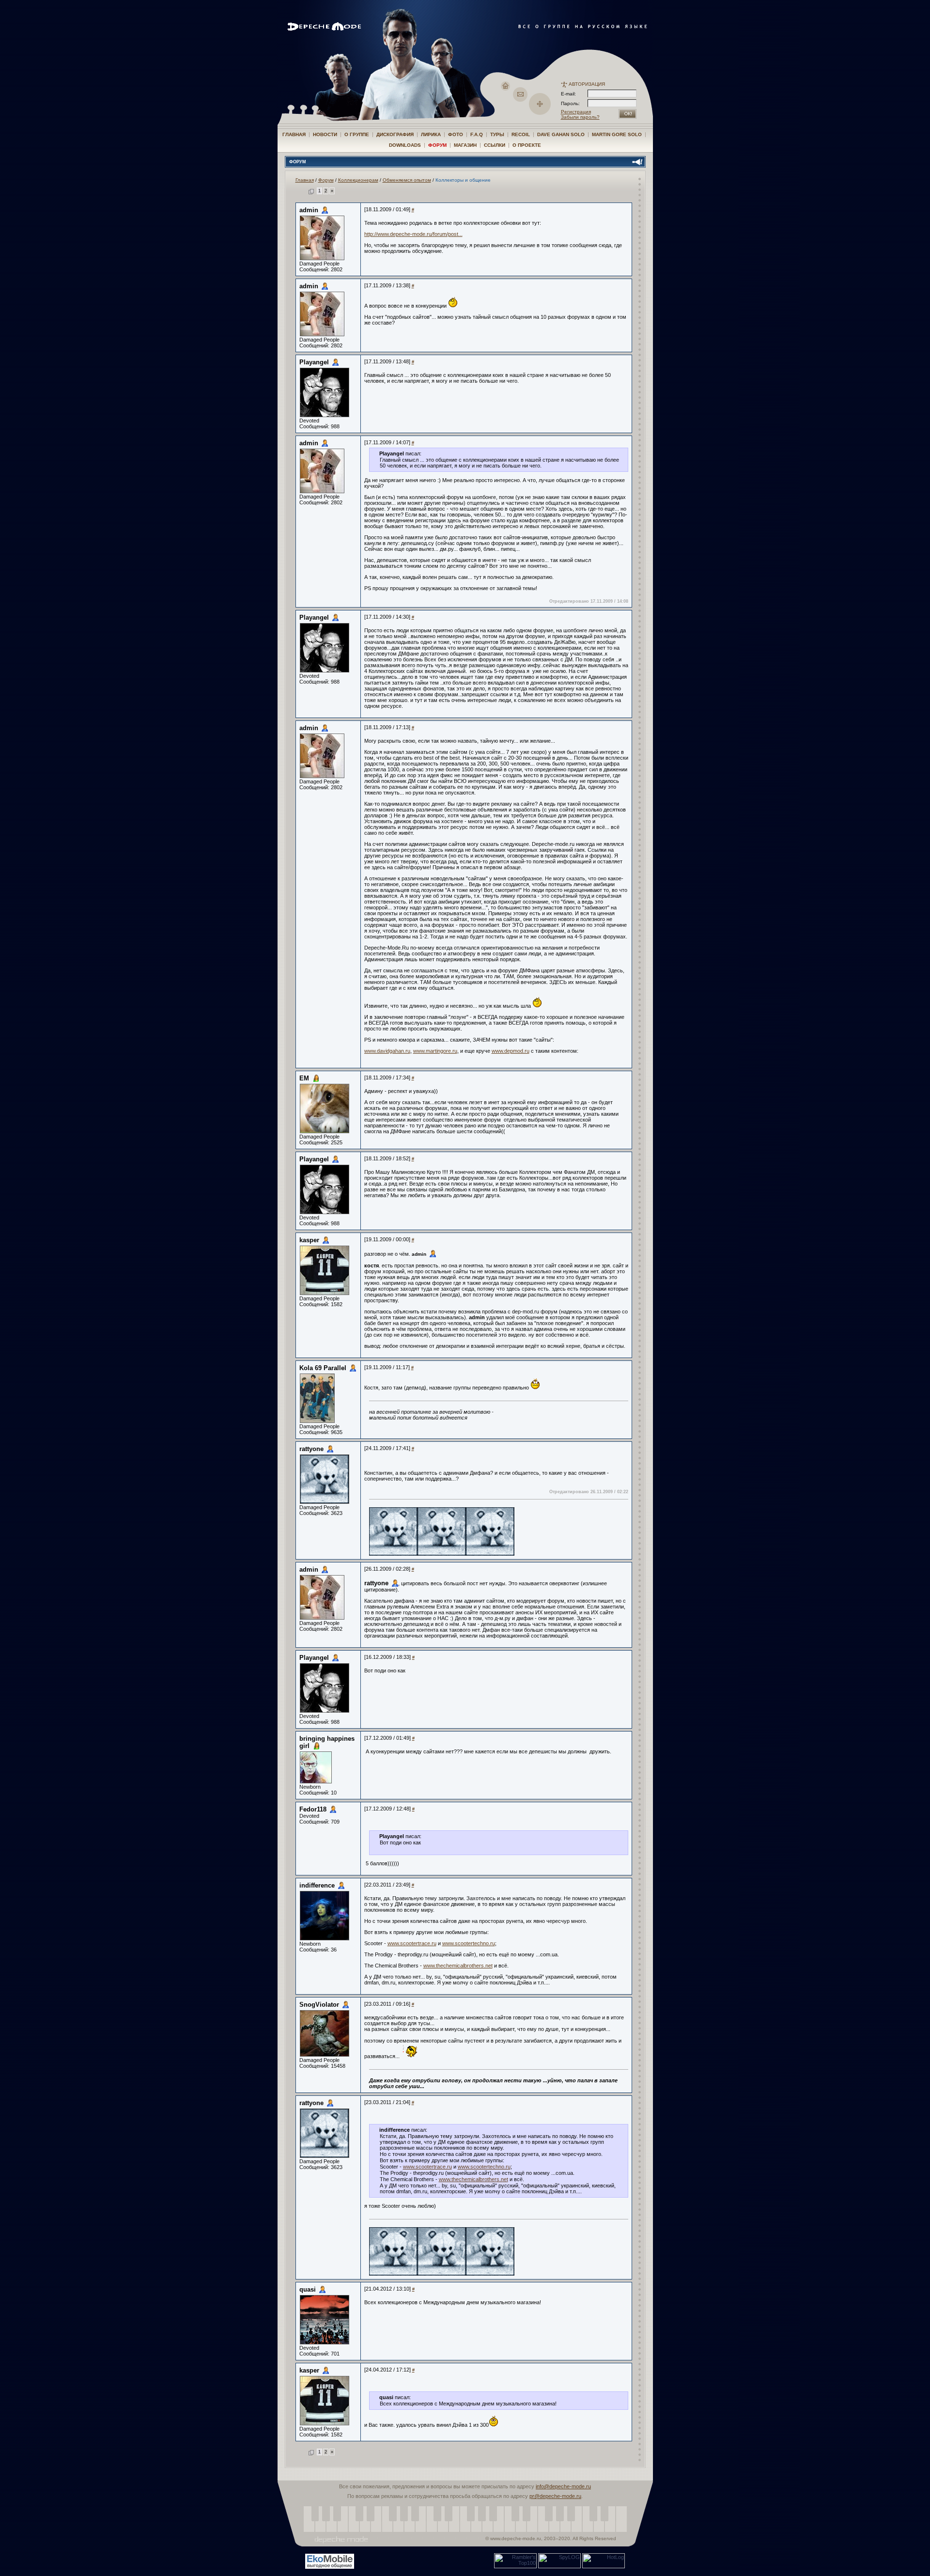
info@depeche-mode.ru (563, 2486)
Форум (437, 145)
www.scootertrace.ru (412, 1943)
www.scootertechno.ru (469, 1943)
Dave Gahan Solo (561, 134)
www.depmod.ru (511, 1051)
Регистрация (576, 112)
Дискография (395, 134)
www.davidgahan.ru (387, 1051)
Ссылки (495, 145)
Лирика (431, 134)
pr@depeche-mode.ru (555, 2496)
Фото (456, 134)
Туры (497, 134)
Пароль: (573, 103)
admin (309, 210)
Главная (294, 134)
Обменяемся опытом (407, 180)
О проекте (527, 145)
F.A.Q (477, 134)
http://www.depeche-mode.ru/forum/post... (413, 234)
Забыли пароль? (580, 117)
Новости (325, 134)
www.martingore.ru (435, 1051)
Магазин (465, 145)
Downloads (405, 145)
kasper (309, 1240)
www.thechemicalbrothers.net (458, 1966)
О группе (357, 134)
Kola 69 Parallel (323, 1368)
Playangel (314, 362)
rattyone (311, 1449)
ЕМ (304, 1078)
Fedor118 (313, 1809)
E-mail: (568, 94)
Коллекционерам (358, 180)
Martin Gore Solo (617, 134)
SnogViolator (319, 2005)
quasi (308, 2289)
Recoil (521, 134)
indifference (317, 1885)
